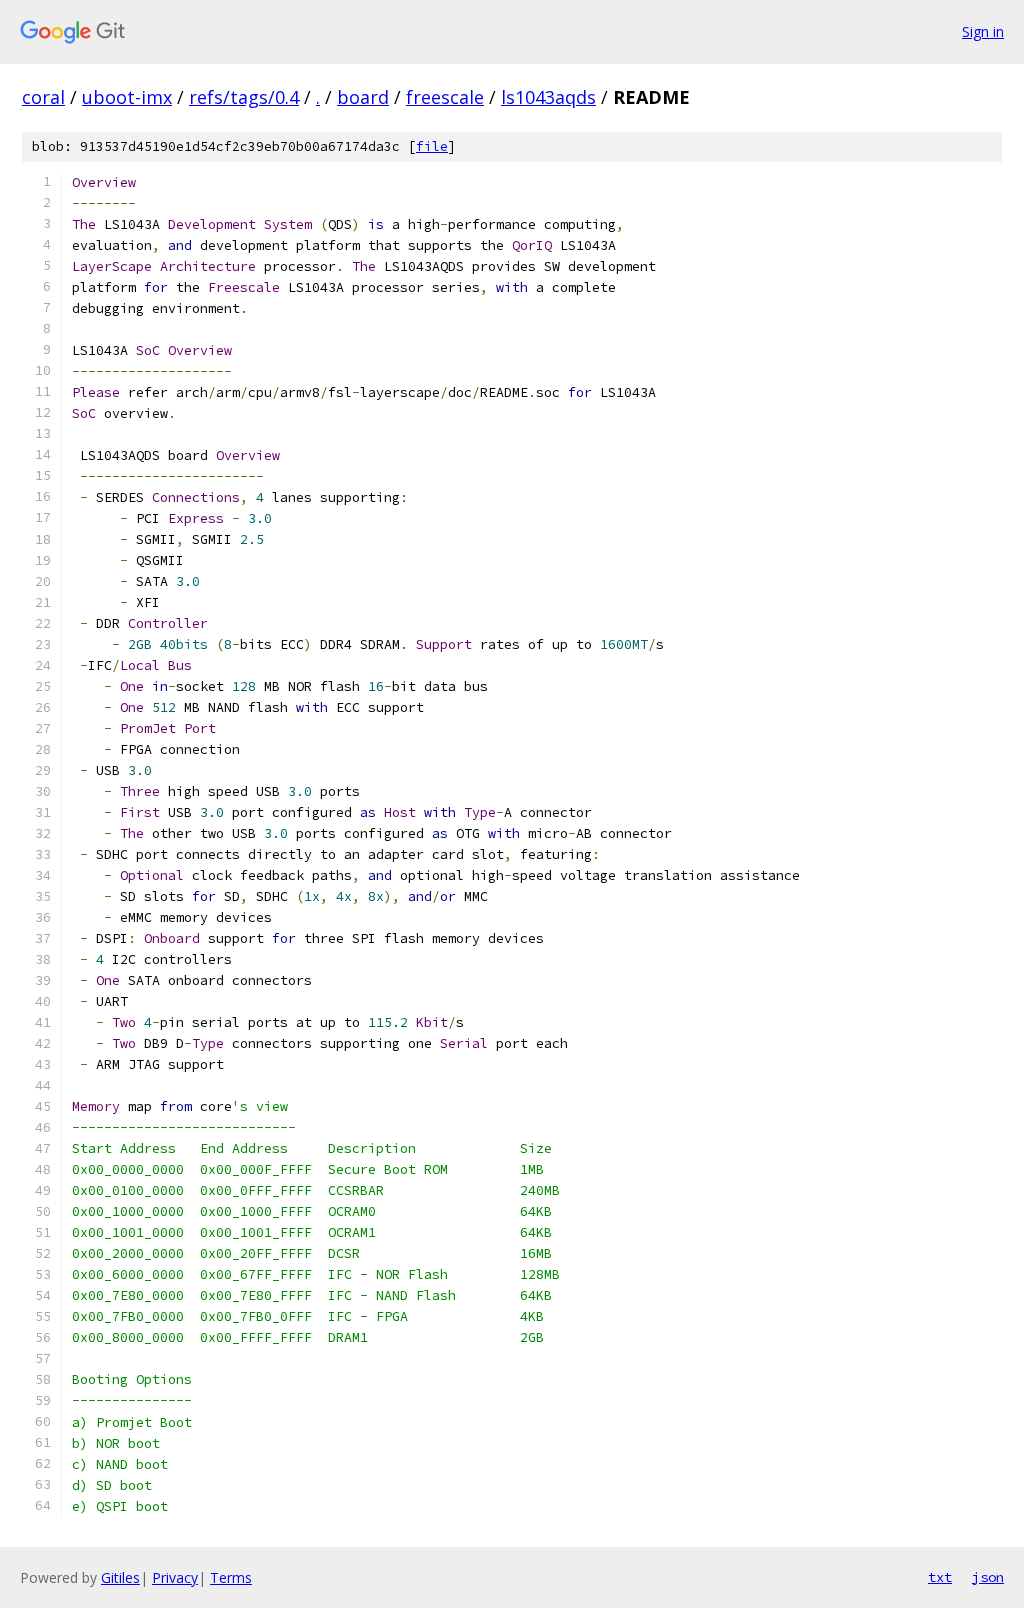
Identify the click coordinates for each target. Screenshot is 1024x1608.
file (432, 146)
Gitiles (120, 1577)
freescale (445, 97)
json (988, 1577)
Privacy (175, 1577)
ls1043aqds (548, 97)
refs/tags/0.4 (244, 97)
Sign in (983, 31)
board (363, 97)
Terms (231, 1577)
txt (940, 1577)
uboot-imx (127, 97)
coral (43, 97)
